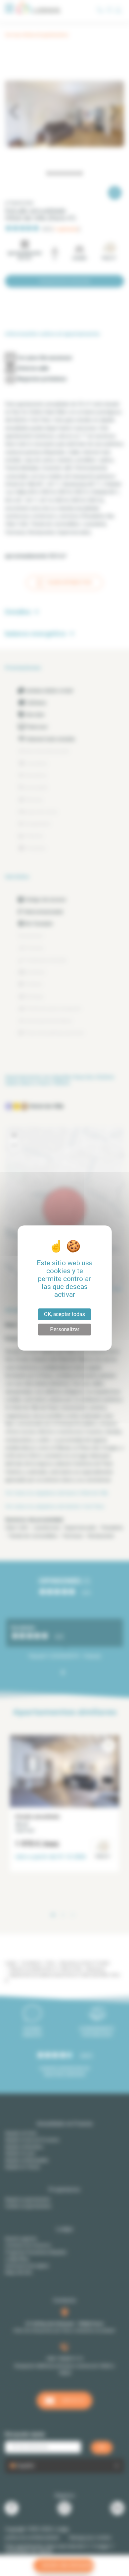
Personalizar (65, 1329)
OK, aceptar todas (64, 1314)
